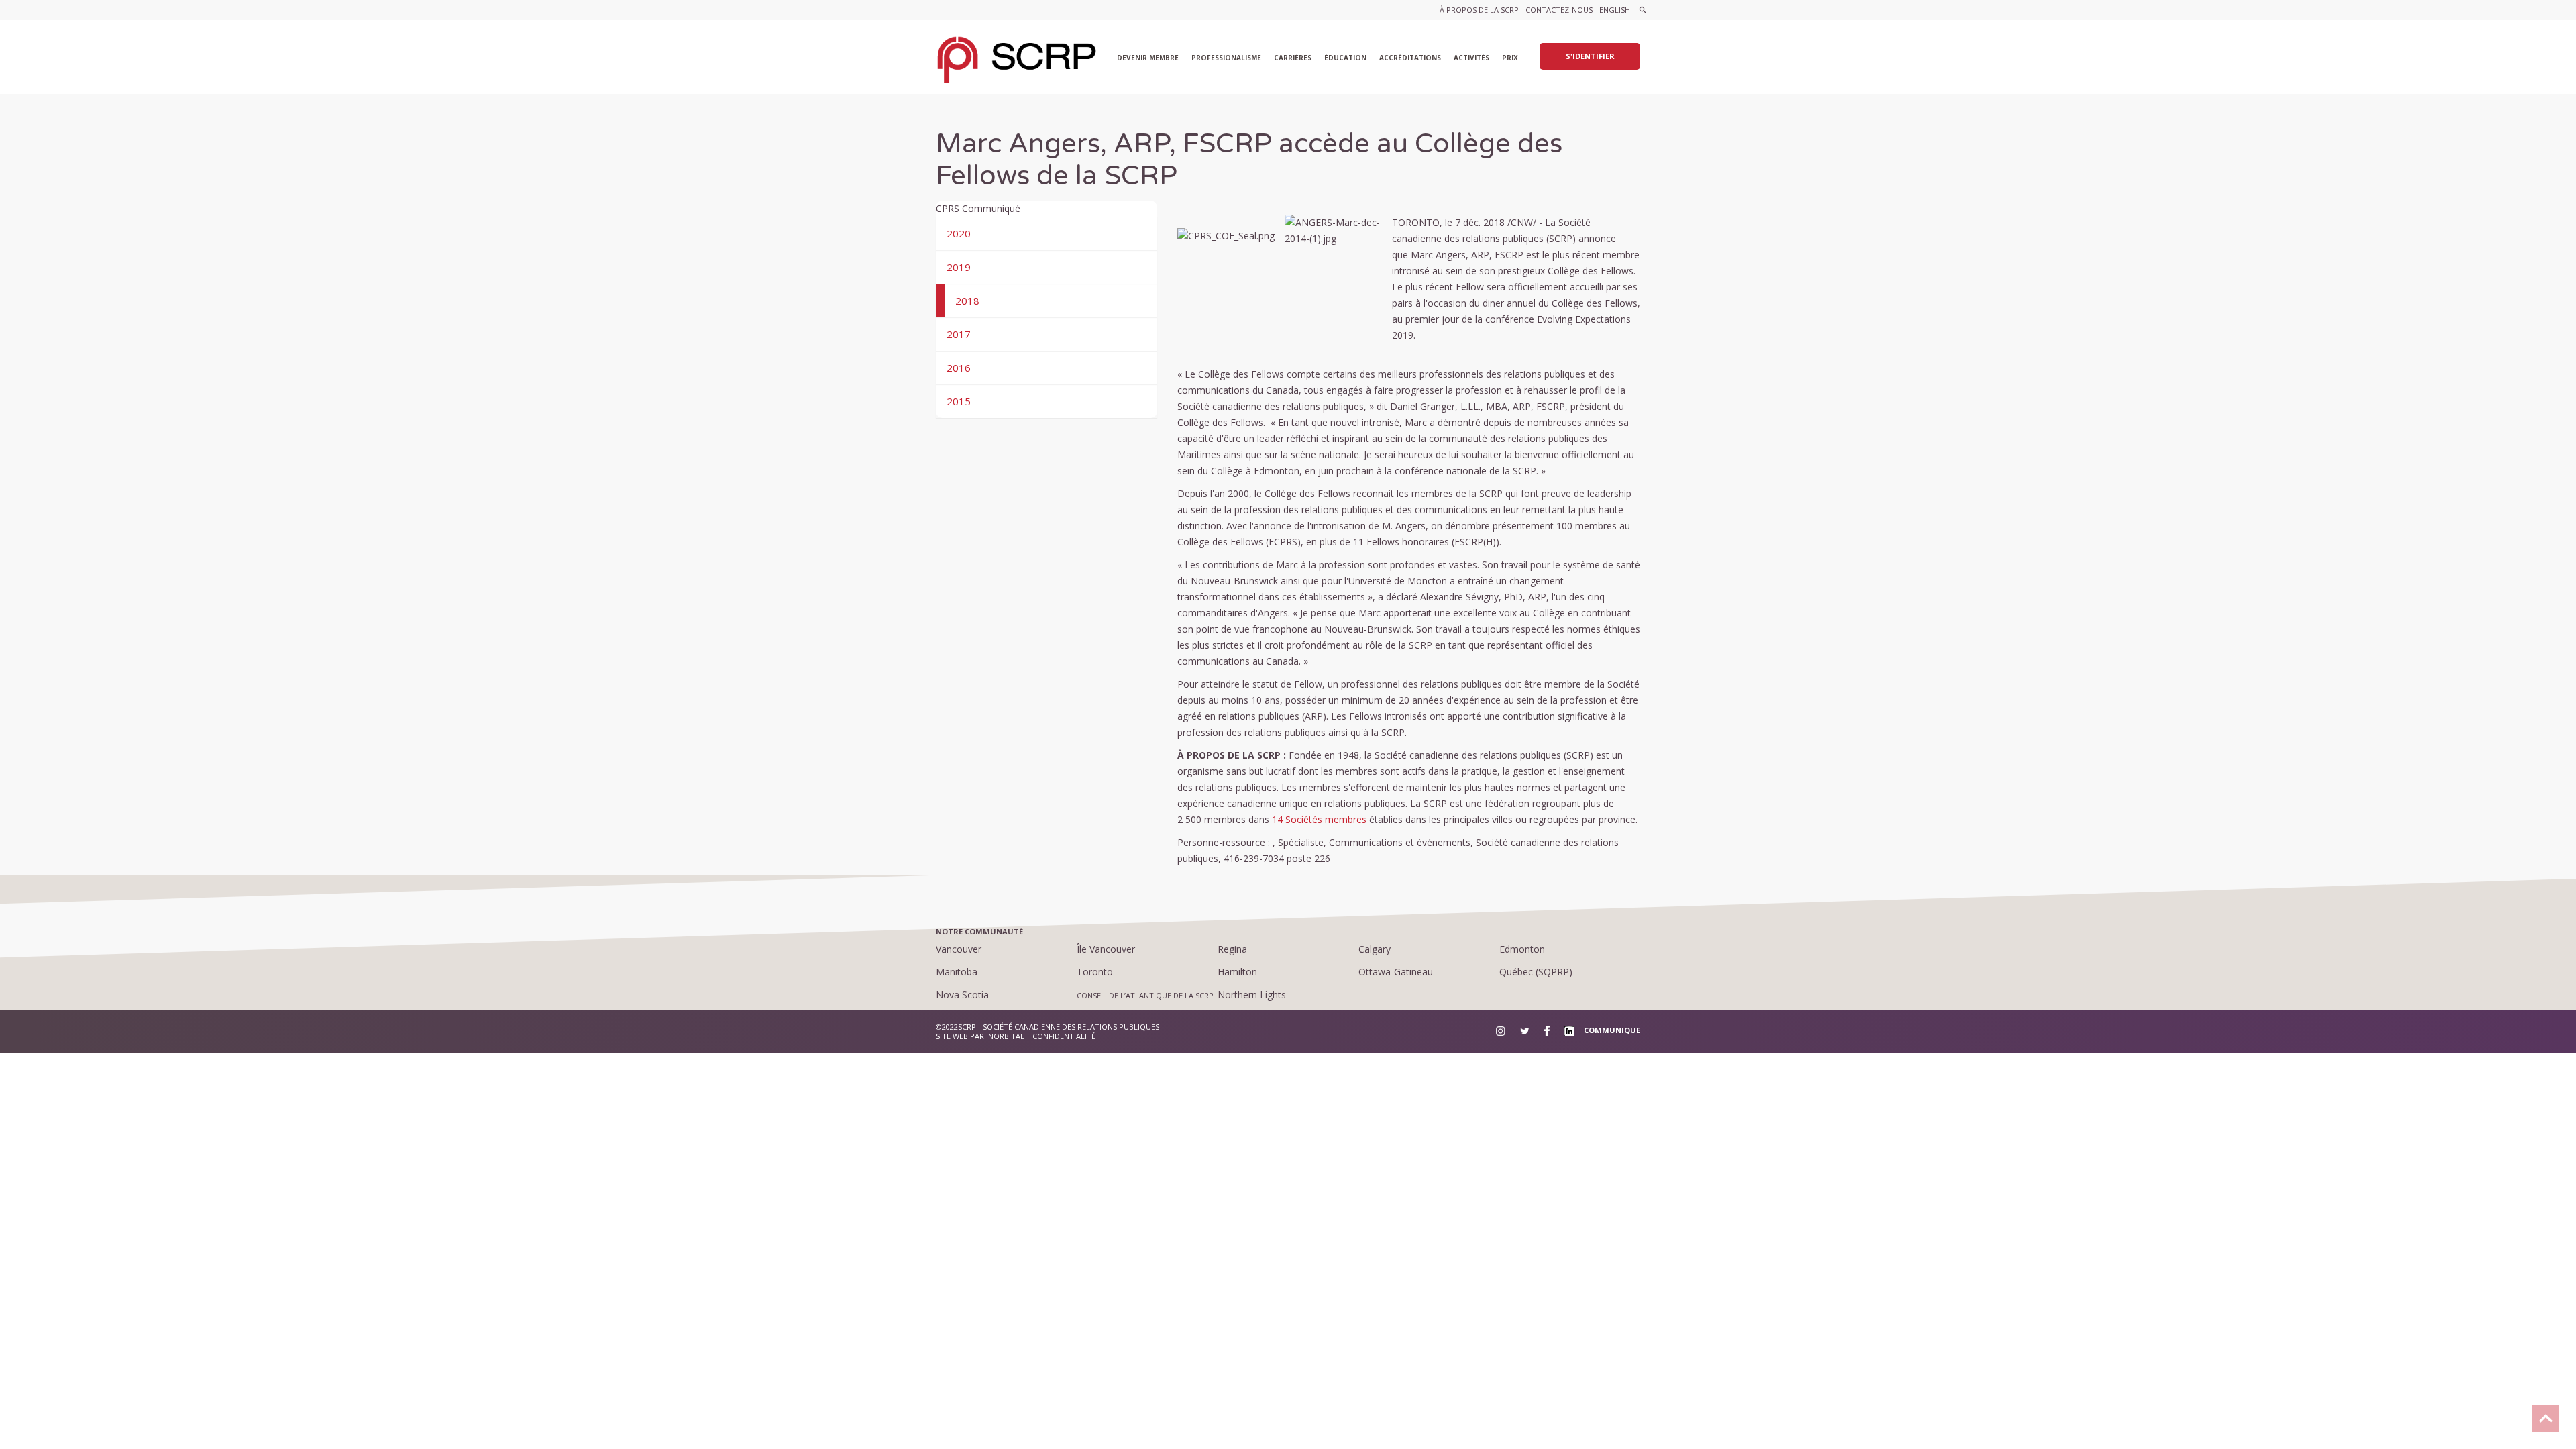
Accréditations (1410, 58)
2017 (959, 334)
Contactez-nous (1559, 10)
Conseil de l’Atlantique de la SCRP (1145, 995)
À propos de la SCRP (1479, 10)
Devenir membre (1148, 58)
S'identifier (1590, 56)
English (1615, 10)
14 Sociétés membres (1319, 819)
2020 (959, 233)
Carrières (1293, 58)
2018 (967, 301)
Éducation (1345, 58)
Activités (1471, 58)
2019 (959, 267)
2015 (959, 401)
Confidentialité (1064, 1036)
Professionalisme (1226, 58)
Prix (1510, 58)
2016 (959, 368)
